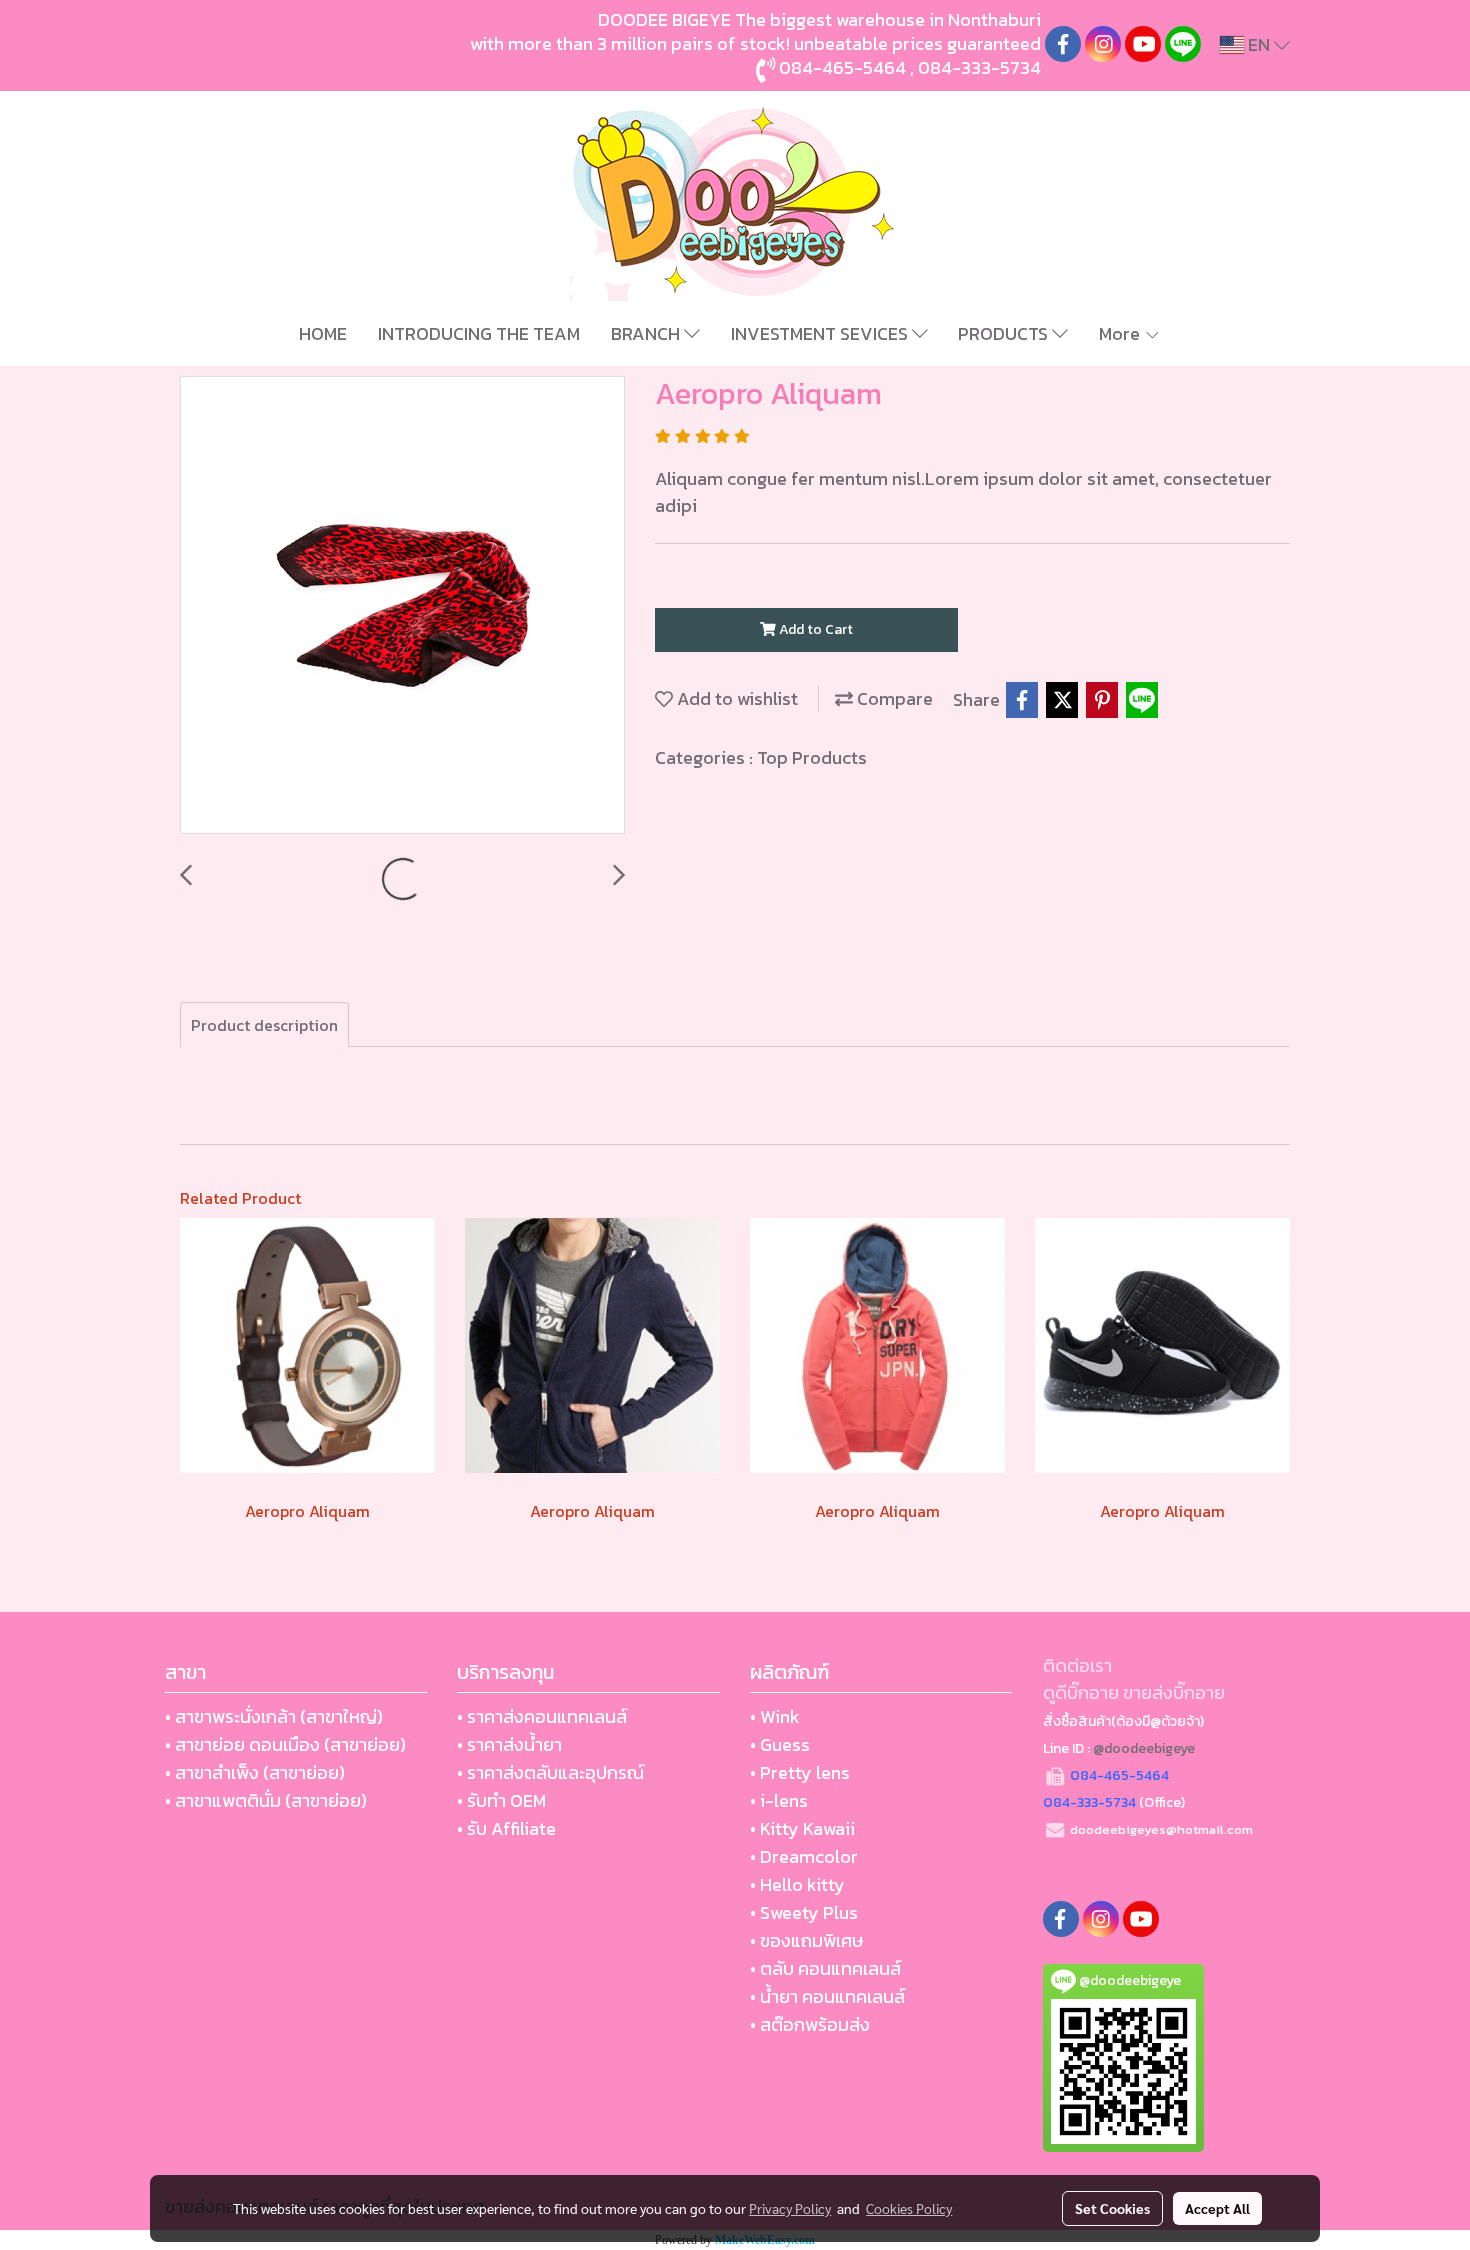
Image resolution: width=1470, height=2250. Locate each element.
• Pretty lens (800, 1772)
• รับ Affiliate (506, 1828)
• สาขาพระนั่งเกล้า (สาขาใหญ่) (274, 1716)
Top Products (812, 757)
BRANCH (647, 333)
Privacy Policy (790, 2208)
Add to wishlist (735, 698)
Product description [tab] (264, 1025)
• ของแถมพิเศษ (806, 1940)
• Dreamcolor (804, 1856)
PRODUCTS (1005, 333)
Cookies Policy (909, 2208)
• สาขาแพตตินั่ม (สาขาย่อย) (266, 1800)
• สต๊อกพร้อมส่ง (810, 2024)
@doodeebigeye (1144, 1748)
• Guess (780, 1744)
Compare (893, 698)
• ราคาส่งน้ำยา (509, 1744)
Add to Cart (814, 629)
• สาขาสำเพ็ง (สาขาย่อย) (255, 1772)
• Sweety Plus (804, 1912)
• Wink (775, 1716)
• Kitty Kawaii (802, 1828)
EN (1259, 44)
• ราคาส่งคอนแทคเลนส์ (542, 1716)
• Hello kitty (797, 1884)
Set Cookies (1112, 2208)
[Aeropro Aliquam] (402, 606)
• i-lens (779, 1800)
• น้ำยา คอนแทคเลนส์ (827, 1996)
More (1121, 333)
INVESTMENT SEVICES (821, 333)
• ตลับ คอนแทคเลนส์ (825, 1968)
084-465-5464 (842, 67)
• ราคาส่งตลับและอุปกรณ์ (550, 1772)
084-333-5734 (979, 67)
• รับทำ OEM (501, 1800)
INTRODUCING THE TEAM (479, 333)
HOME (323, 333)
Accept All (1217, 2208)
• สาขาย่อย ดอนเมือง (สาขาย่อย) (285, 1744)
